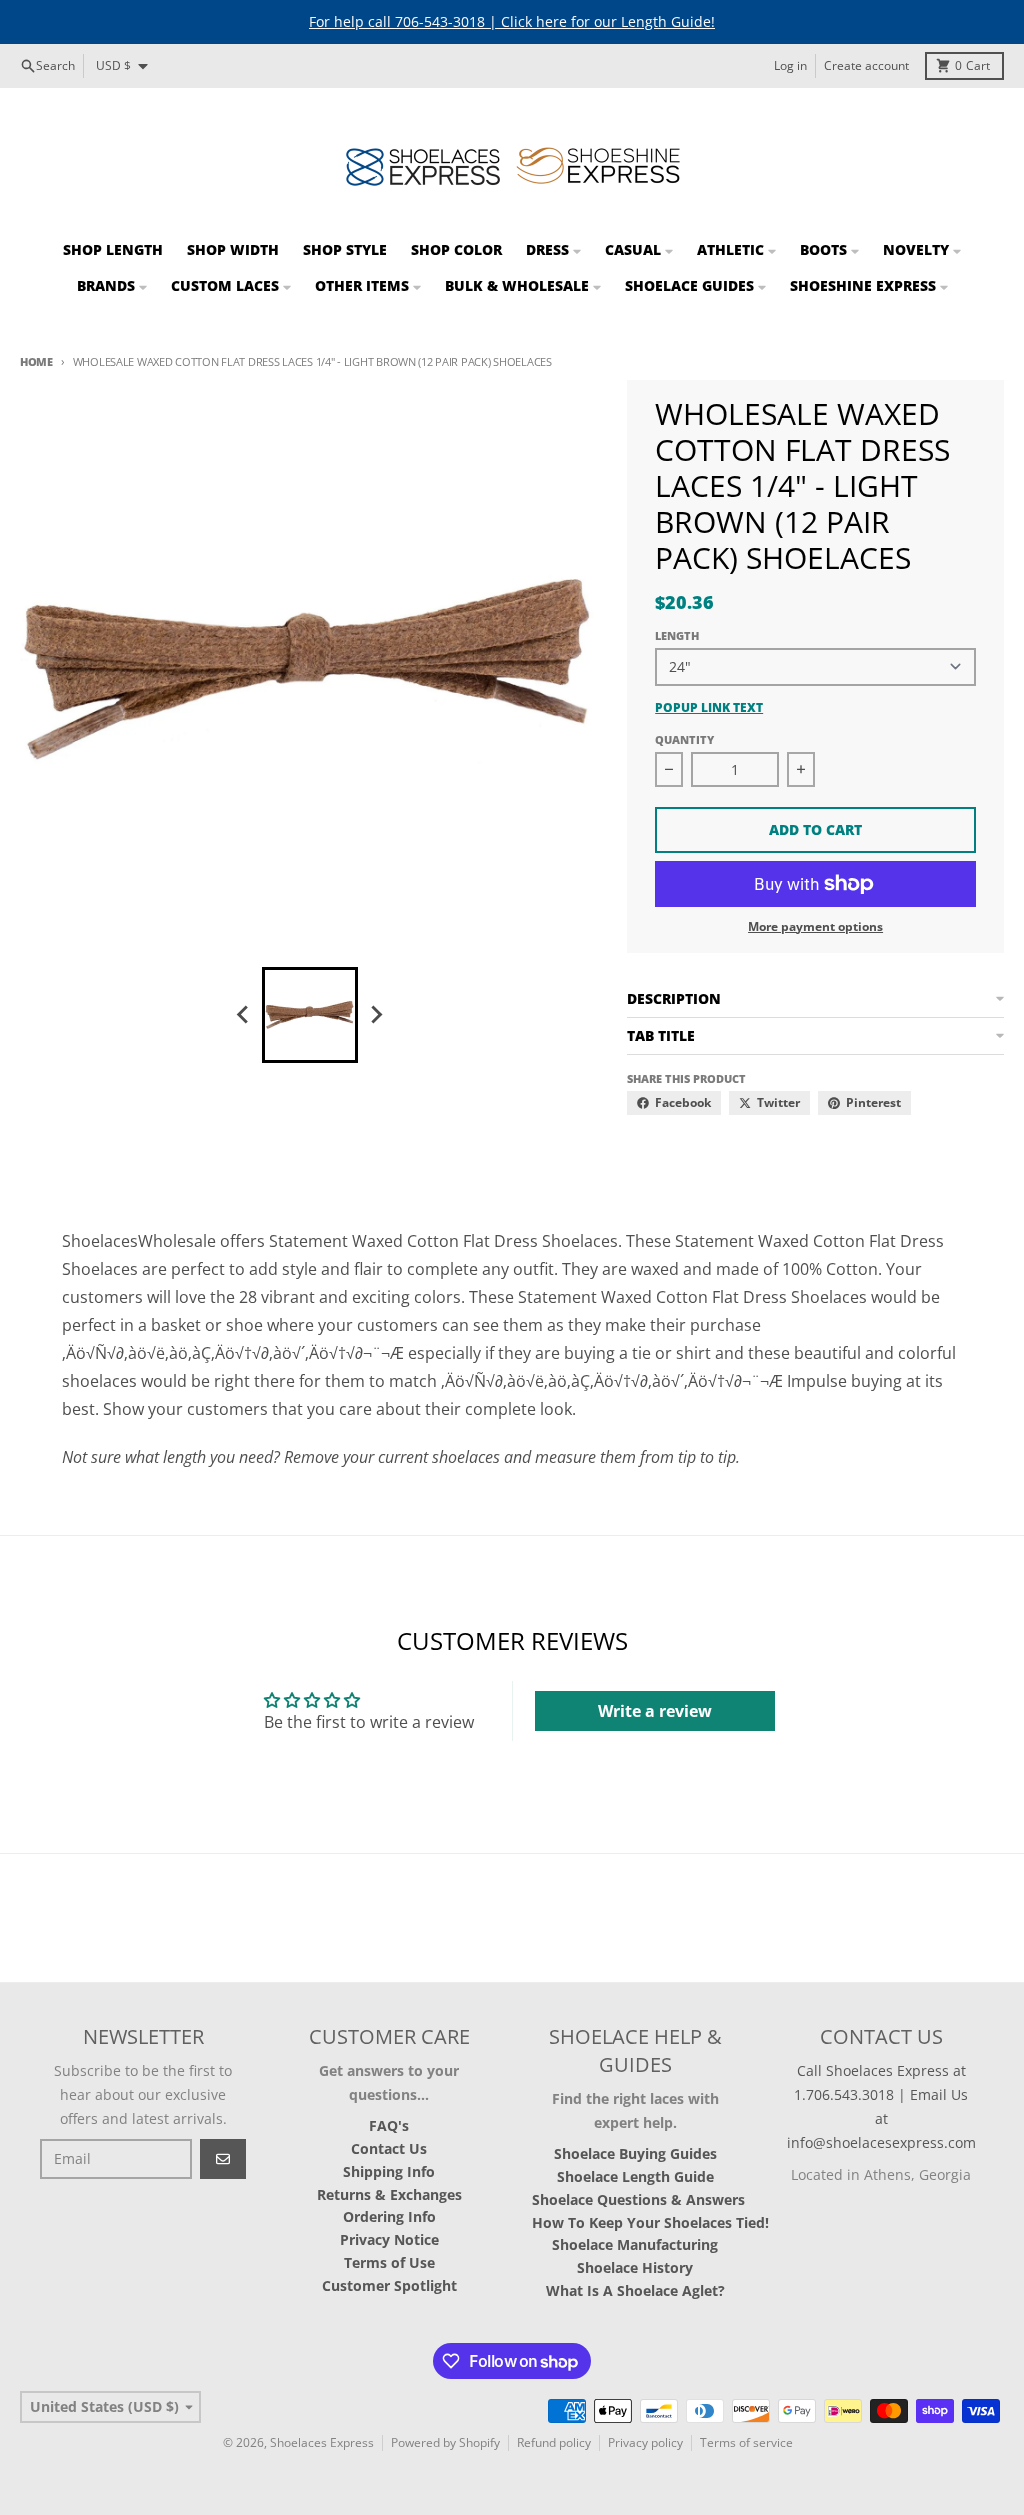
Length (677, 635)
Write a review (655, 1711)
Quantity (684, 739)
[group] (310, 1015)
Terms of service (746, 2442)
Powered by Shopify (445, 2442)
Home (36, 361)
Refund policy (554, 2442)
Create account (866, 65)
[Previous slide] (244, 1015)
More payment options (815, 927)
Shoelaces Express (322, 2442)
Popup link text (709, 708)
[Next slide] (376, 1015)
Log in (790, 65)
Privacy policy (645, 2442)
